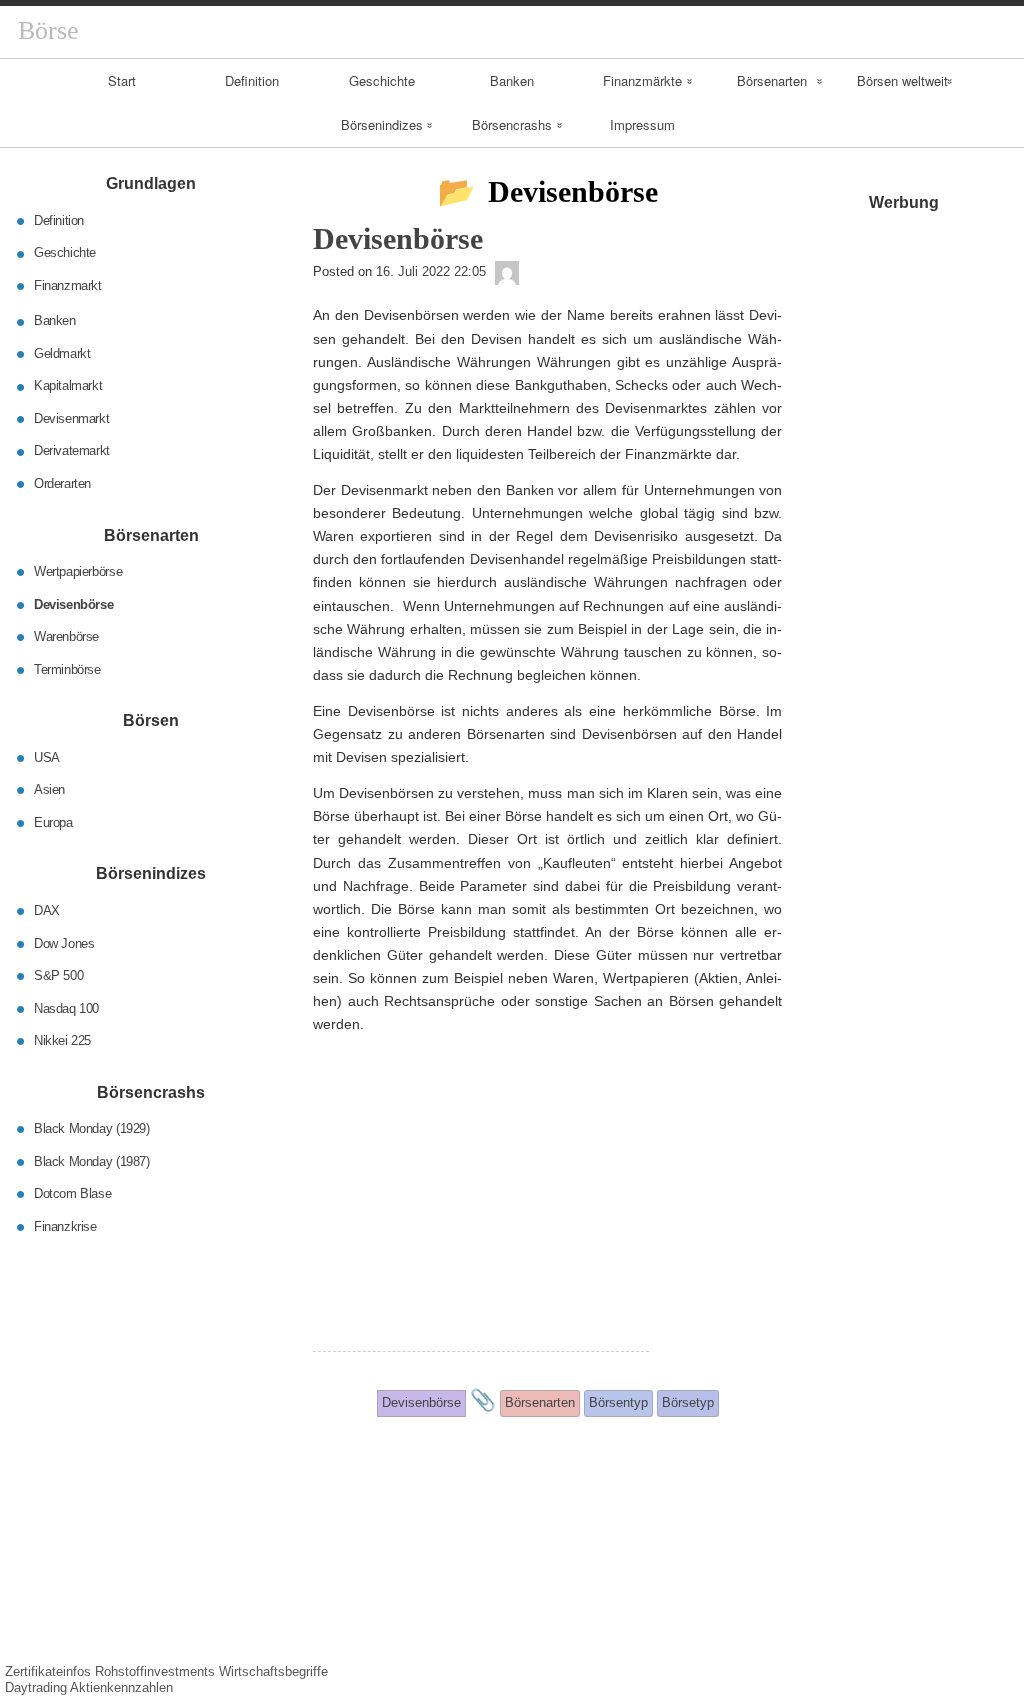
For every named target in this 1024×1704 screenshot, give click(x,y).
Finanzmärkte (642, 80)
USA (47, 756)
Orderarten (62, 483)
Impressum (642, 124)
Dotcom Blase (72, 1193)
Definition (252, 80)
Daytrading (36, 1687)
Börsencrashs (512, 124)
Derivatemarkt (72, 450)
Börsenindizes (382, 124)
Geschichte (382, 80)
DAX (47, 910)
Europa (53, 821)
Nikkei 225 (62, 1040)
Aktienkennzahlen (121, 1687)
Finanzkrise (65, 1225)
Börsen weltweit (902, 80)
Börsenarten (772, 80)
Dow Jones (64, 942)
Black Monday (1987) (92, 1160)
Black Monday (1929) (92, 1128)
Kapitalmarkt (68, 385)
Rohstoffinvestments (155, 1671)
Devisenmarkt (71, 418)
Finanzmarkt (68, 285)
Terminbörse (67, 668)
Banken (512, 80)
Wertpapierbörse (78, 571)
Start (122, 80)
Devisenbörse (73, 603)
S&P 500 (58, 975)
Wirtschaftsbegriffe (273, 1671)
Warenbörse (66, 636)
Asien (49, 789)
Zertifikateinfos (48, 1671)
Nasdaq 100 (66, 1007)
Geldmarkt (62, 353)
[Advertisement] (481, 1211)
